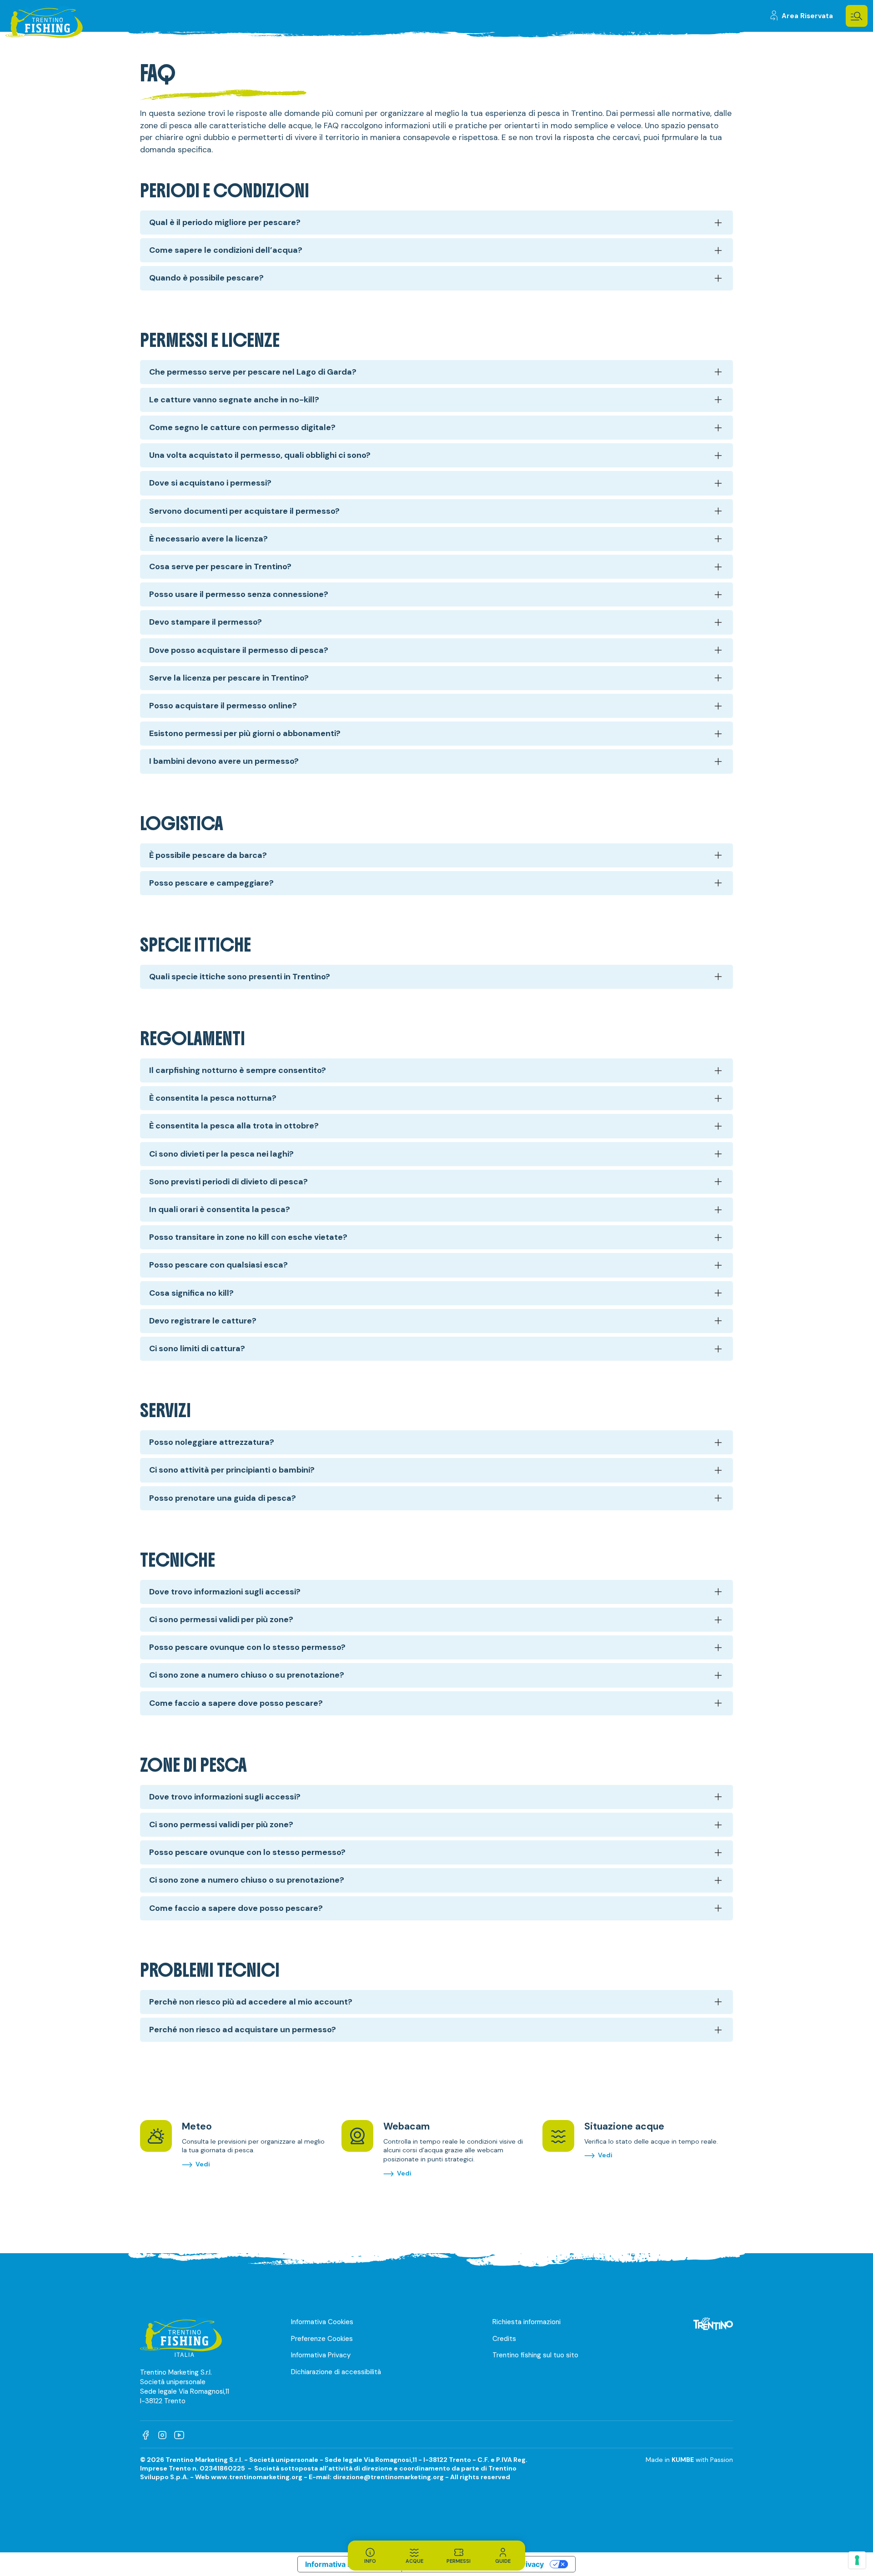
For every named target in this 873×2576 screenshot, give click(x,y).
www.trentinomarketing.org (257, 2477)
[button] (857, 16)
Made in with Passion (689, 2460)
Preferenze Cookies (322, 2339)
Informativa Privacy (321, 2355)
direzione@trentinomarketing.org (388, 2477)
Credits (504, 2339)
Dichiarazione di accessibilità (336, 2372)
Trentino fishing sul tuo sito (535, 2355)
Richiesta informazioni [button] (527, 2322)
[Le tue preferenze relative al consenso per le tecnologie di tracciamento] (857, 2560)
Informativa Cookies (322, 2322)
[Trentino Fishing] (44, 24)
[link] (801, 16)
